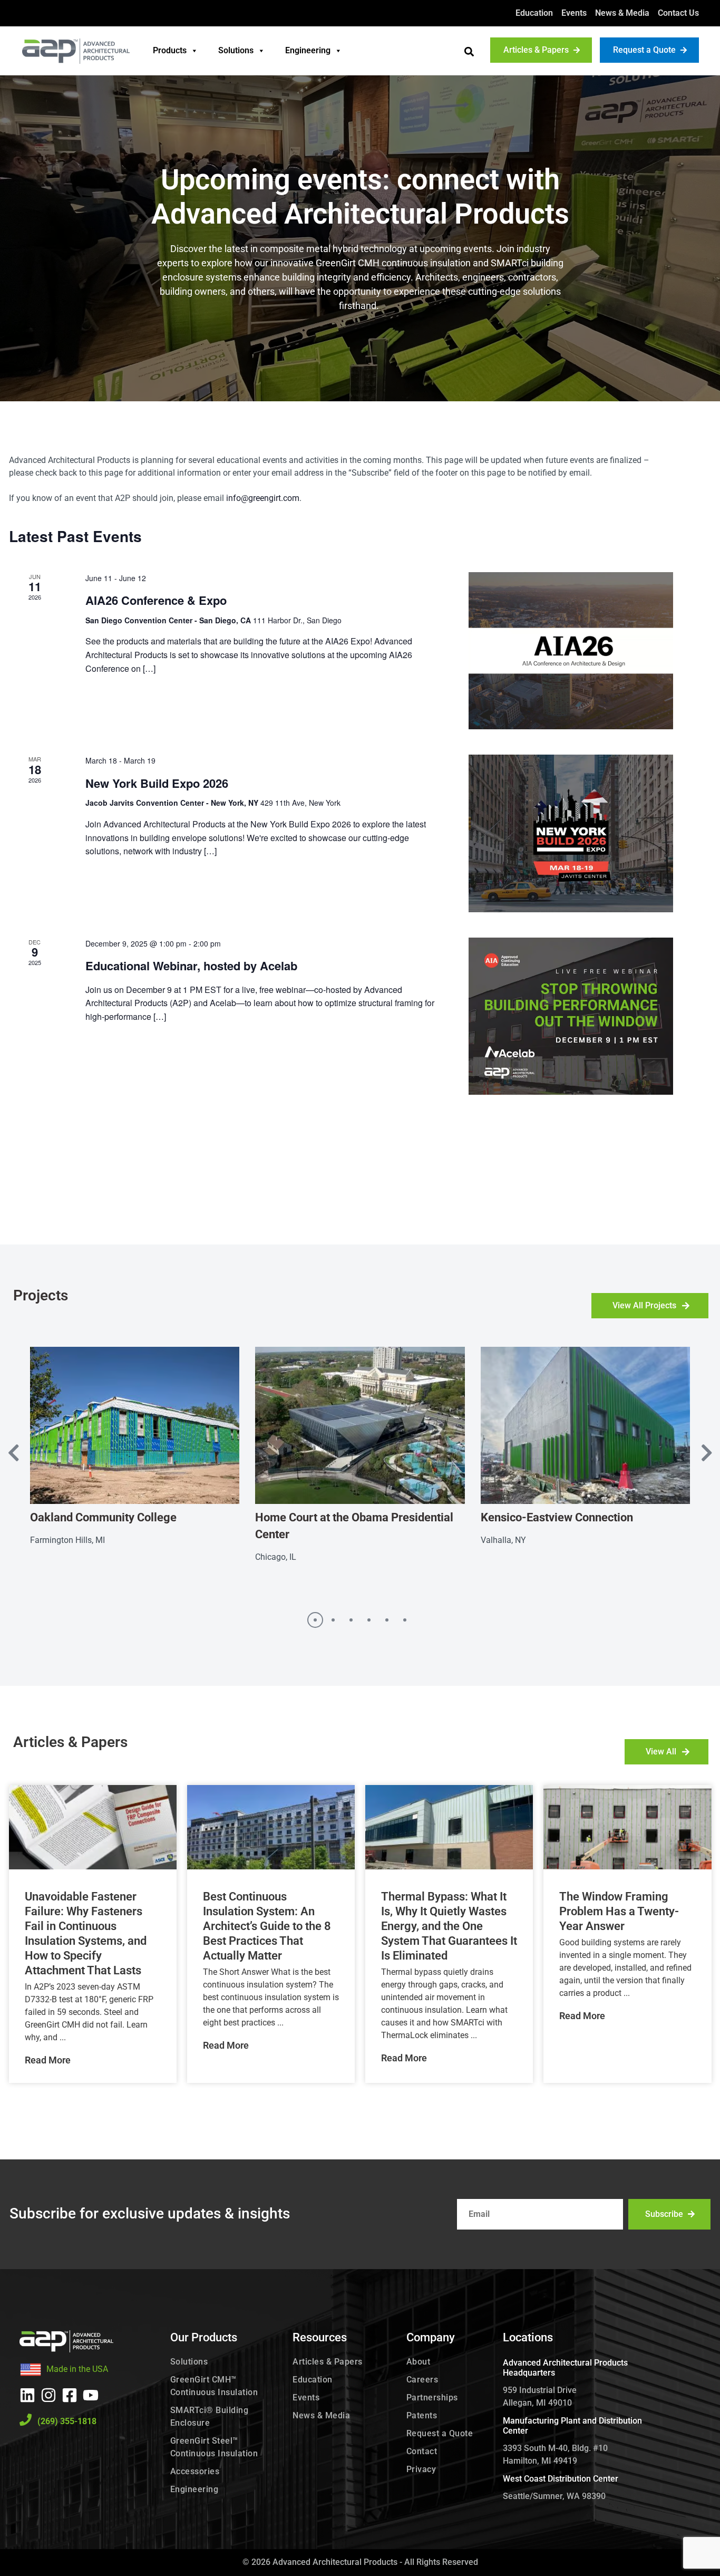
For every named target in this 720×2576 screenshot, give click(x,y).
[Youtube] (91, 2395)
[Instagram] (48, 2395)
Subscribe (664, 2214)
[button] (469, 51)
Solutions (236, 50)
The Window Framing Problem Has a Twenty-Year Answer (619, 1911)
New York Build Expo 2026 (157, 783)
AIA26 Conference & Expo (156, 600)
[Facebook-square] (70, 2395)
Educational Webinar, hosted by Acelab (191, 966)
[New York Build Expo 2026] (571, 833)
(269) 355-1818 (67, 2421)
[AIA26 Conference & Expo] (571, 651)
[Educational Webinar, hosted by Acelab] (571, 1016)
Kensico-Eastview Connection (557, 1517)
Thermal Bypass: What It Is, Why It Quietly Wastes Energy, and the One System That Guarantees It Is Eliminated (449, 1926)
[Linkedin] (27, 2395)
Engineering (308, 50)
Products (170, 50)
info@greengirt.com (263, 498)
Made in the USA (77, 2369)
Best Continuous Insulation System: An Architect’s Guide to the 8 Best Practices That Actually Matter (267, 1926)
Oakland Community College (103, 1517)
